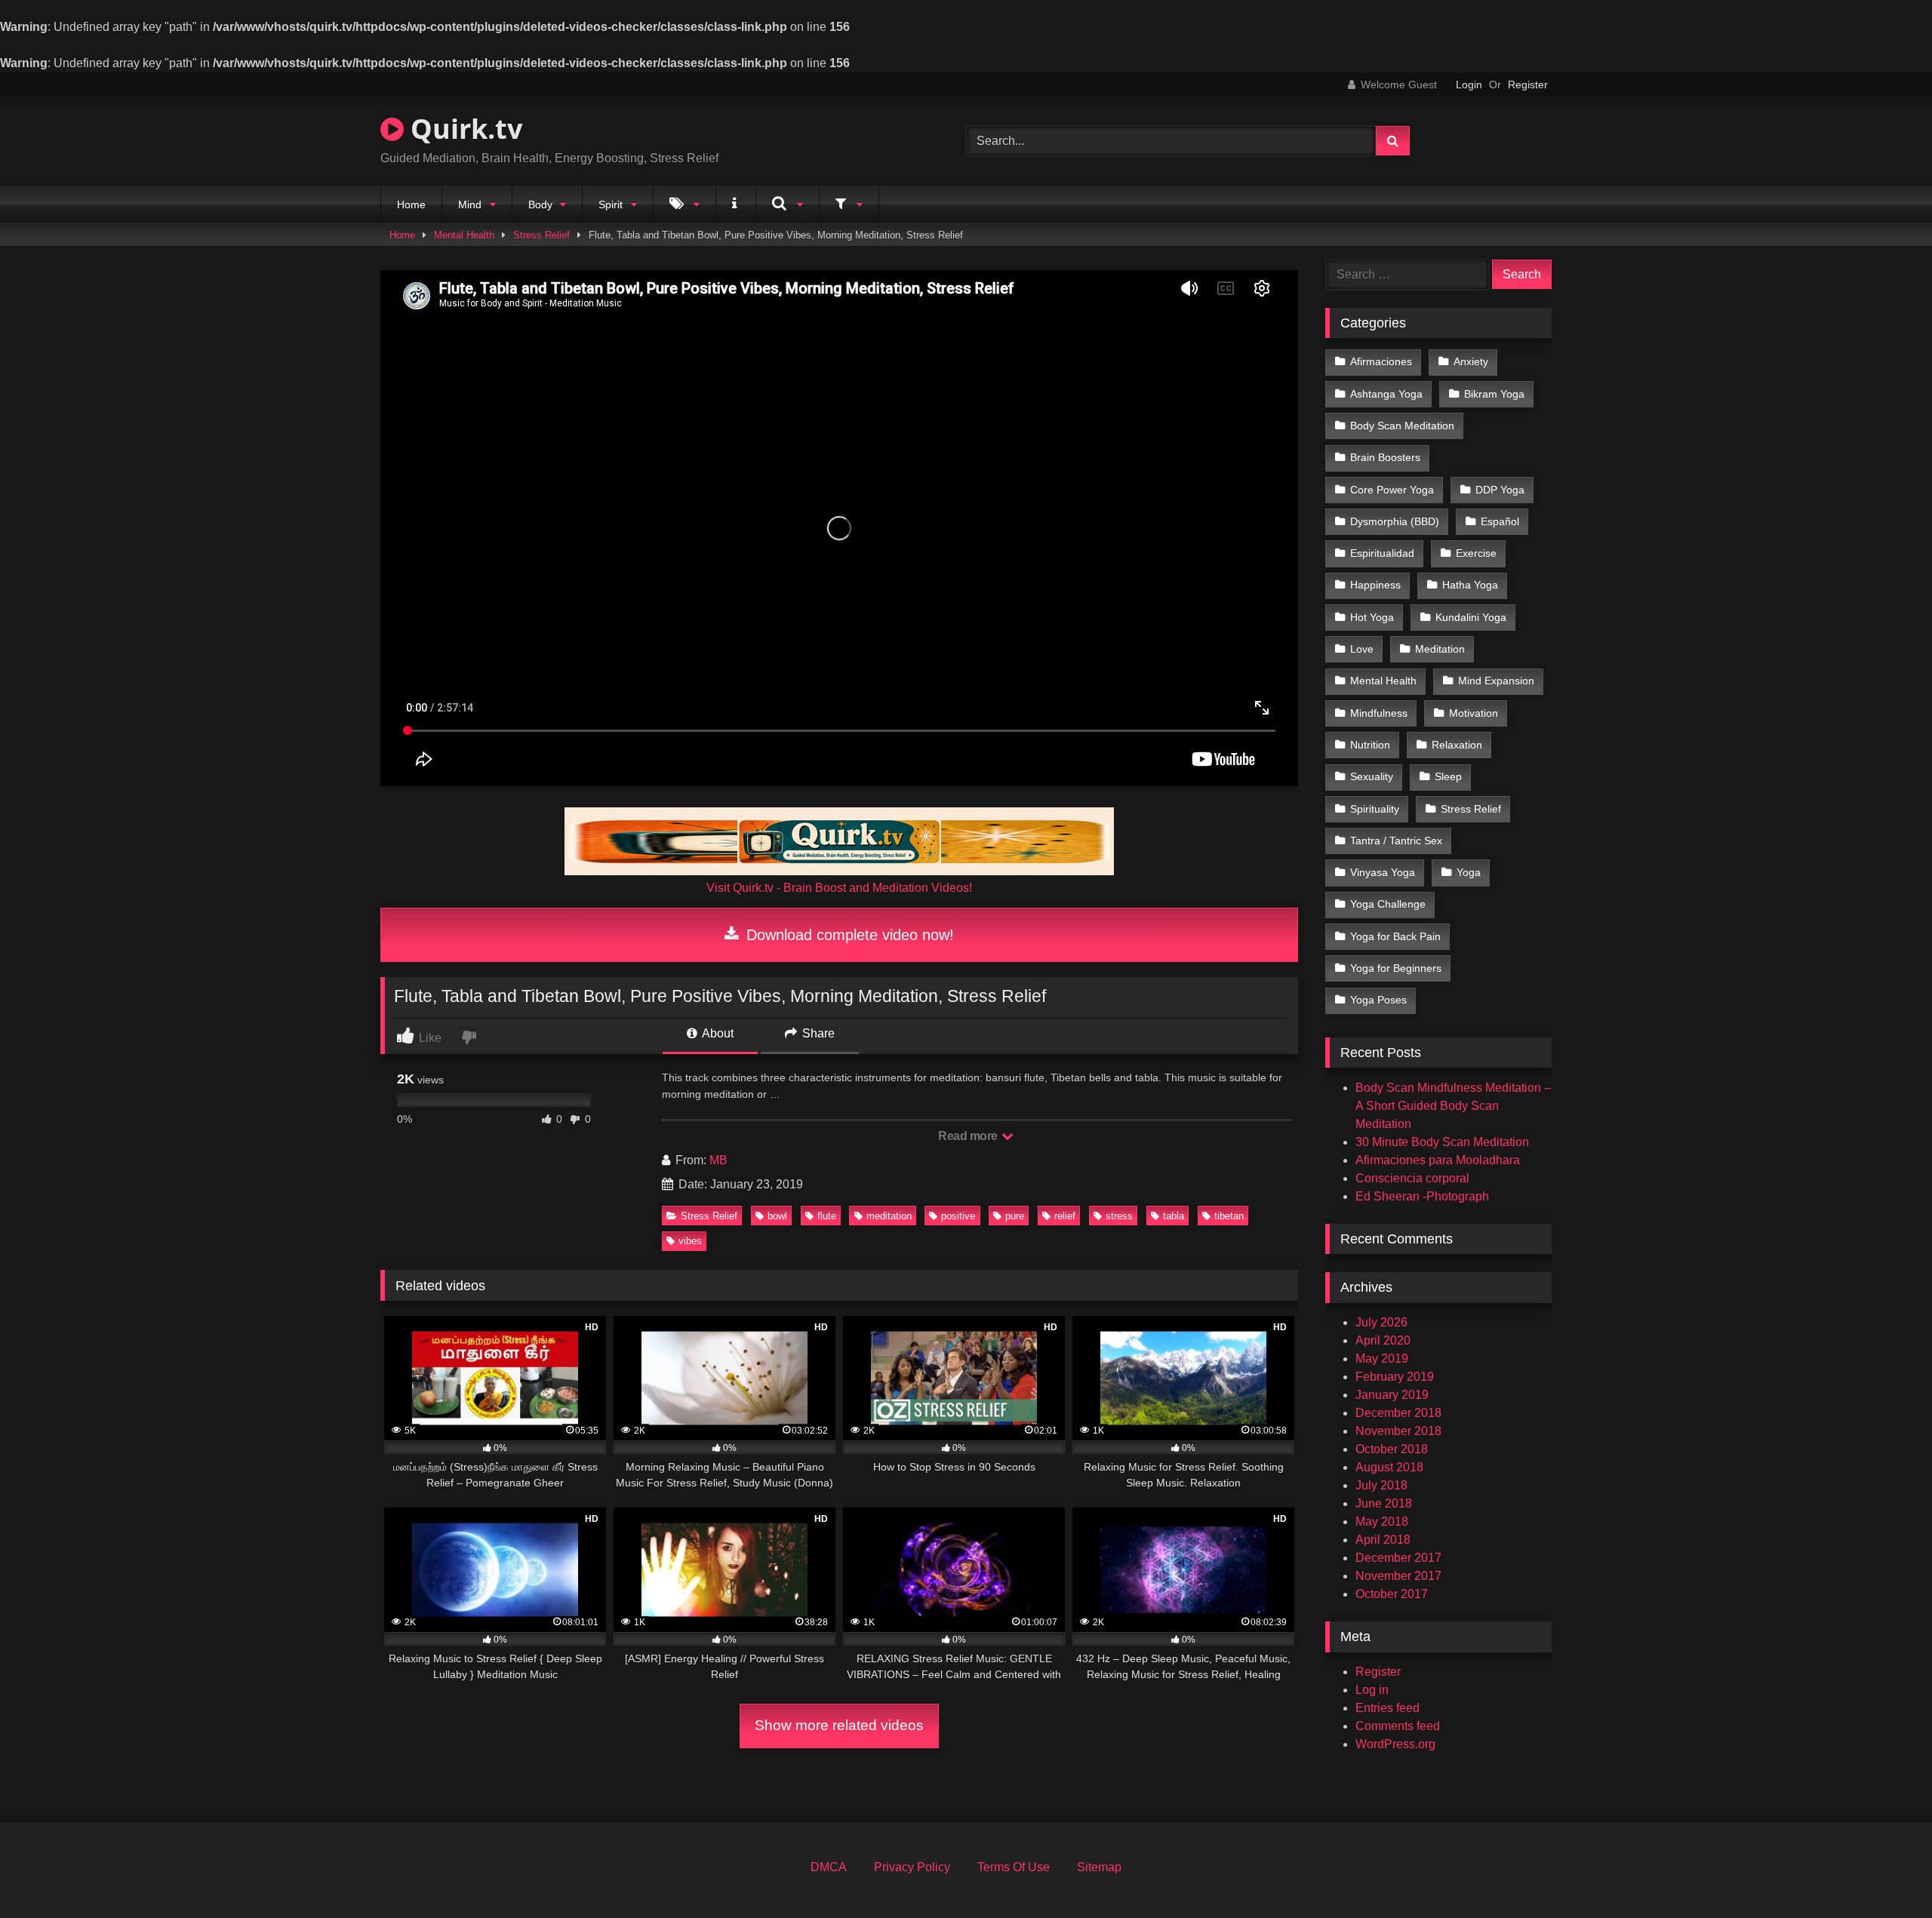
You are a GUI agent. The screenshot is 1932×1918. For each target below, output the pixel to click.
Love (1362, 649)
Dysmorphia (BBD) (1395, 521)
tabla (1174, 1216)
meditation (889, 1216)
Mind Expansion (1496, 681)
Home (411, 204)
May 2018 (1382, 1521)
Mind (470, 204)
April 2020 (1383, 1340)
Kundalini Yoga (1471, 617)
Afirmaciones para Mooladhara (1438, 1160)
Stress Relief (541, 235)
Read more (969, 1136)
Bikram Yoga (1494, 394)
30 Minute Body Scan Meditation (1442, 1142)
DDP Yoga (1500, 490)
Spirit (611, 204)
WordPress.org (1395, 1744)
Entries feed (1387, 1708)
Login (1469, 85)
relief (1065, 1216)
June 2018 (1384, 1503)
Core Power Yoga (1392, 490)
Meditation (1440, 649)
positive (958, 1216)
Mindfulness (1379, 713)
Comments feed (1398, 1726)
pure (1015, 1216)
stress (1119, 1216)
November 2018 (1398, 1431)
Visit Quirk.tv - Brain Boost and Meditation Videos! (839, 888)
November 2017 (1398, 1576)
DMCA (829, 1867)
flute (827, 1216)
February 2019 (1395, 1377)
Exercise (1476, 553)
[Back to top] (1885, 1873)
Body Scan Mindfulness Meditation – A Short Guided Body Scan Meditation (1453, 1106)
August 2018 (1389, 1467)
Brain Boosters (1385, 457)
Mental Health (464, 235)
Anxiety (1471, 361)
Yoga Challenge (1388, 904)
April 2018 (1383, 1540)
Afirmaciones (1381, 361)
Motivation (1474, 713)
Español (1500, 521)
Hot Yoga (1372, 617)
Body (540, 204)
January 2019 (1392, 1395)
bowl (777, 1216)
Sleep (1448, 776)
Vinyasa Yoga (1383, 872)
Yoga (1469, 872)
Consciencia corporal (1412, 1178)
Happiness (1375, 585)
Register (1528, 85)
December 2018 (1398, 1413)
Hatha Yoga (1470, 585)
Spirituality (1375, 809)
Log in (1372, 1690)
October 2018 (1392, 1449)
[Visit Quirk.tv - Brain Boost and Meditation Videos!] (839, 841)
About (717, 1033)
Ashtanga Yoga (1386, 394)
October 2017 (1392, 1594)
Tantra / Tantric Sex (1396, 841)
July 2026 (1381, 1322)
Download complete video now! (848, 935)
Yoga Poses (1378, 1000)
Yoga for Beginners (1396, 968)
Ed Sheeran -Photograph (1422, 1196)
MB (718, 1160)
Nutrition (1370, 745)
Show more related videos (839, 1725)
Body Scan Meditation (1402, 426)
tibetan (1229, 1216)
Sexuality (1372, 776)
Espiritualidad (1382, 553)
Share (817, 1033)
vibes (690, 1241)
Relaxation (1457, 745)
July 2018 (1381, 1485)
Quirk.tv (463, 129)
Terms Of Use (1014, 1867)
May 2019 (1382, 1359)
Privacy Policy (912, 1867)
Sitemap (1099, 1867)
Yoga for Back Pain (1395, 936)
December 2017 (1398, 1558)
